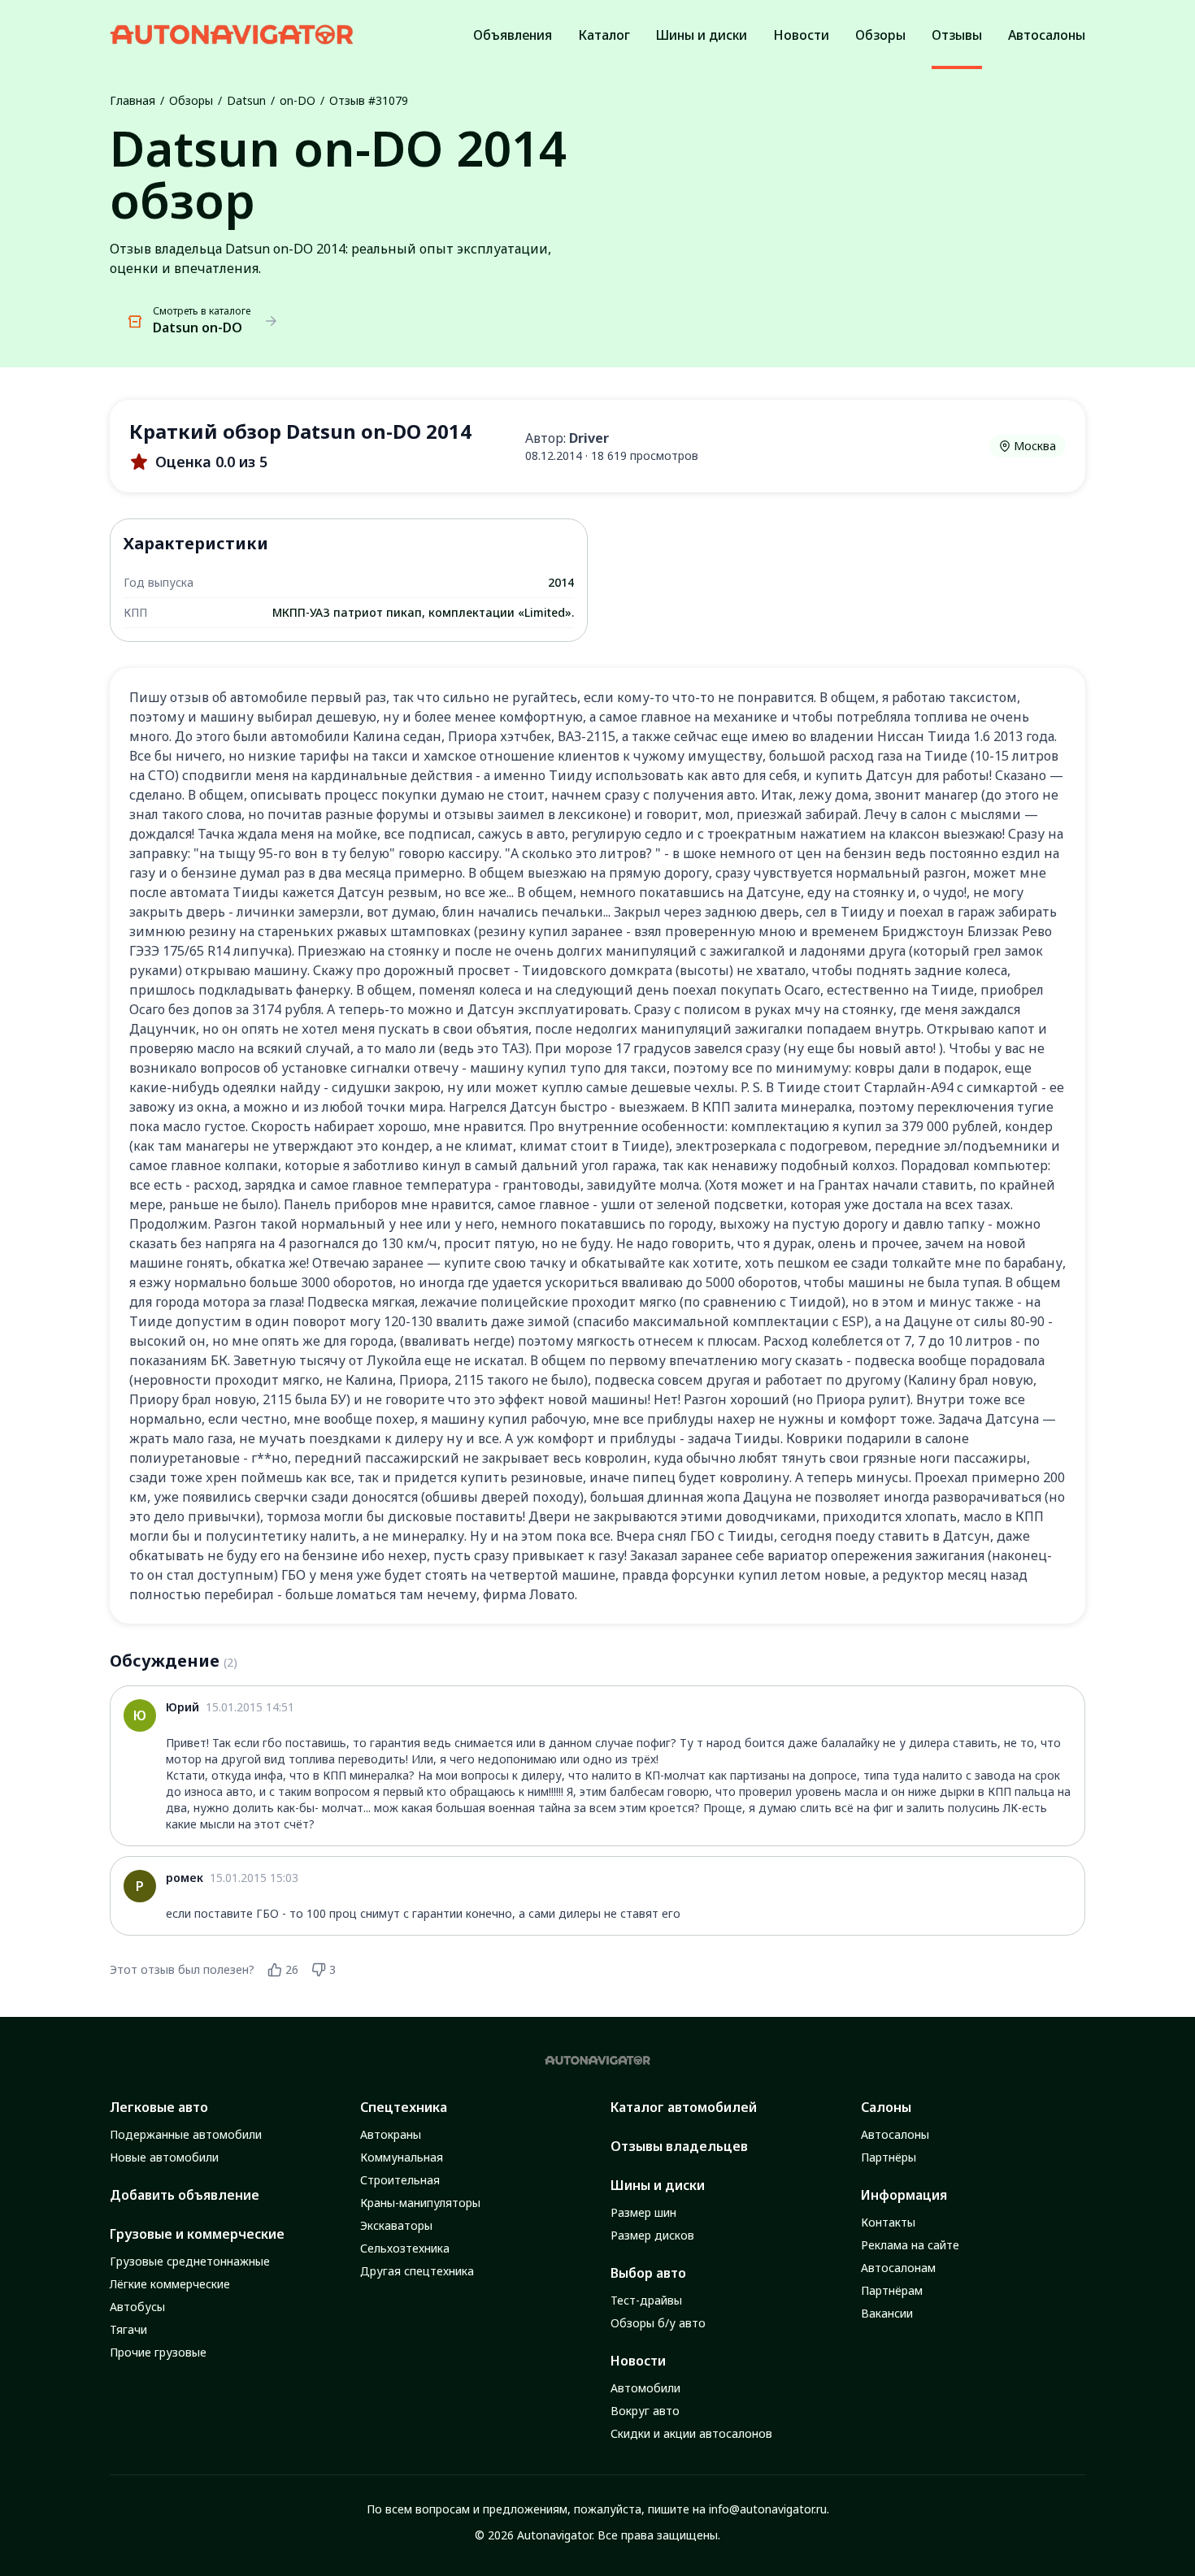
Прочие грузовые (158, 2352)
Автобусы (137, 2307)
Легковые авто (159, 2107)
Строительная (400, 2180)
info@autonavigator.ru (768, 2509)
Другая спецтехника (417, 2271)
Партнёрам (892, 2290)
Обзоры (191, 100)
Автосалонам (898, 2268)
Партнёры (889, 2157)
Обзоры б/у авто (658, 2323)
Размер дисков (652, 2235)
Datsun (246, 100)
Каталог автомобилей (684, 2107)
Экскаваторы (396, 2225)
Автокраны (391, 2134)
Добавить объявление (185, 2195)
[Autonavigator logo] (232, 35)
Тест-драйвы (646, 2300)
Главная (133, 100)
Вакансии (887, 2313)
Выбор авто (648, 2273)
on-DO (298, 100)
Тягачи (128, 2329)
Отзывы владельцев (679, 2146)
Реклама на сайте (910, 2245)
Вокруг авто (645, 2411)
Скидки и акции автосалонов (691, 2433)
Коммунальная (402, 2157)
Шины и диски (658, 2185)
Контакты (888, 2222)
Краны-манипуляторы (420, 2203)
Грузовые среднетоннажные (190, 2261)
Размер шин (643, 2212)
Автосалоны (895, 2134)
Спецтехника (404, 2107)
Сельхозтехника (405, 2248)
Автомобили (645, 2388)
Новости (638, 2361)
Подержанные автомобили (186, 2134)
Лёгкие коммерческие (170, 2284)
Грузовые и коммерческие (197, 2234)
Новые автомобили (164, 2157)
